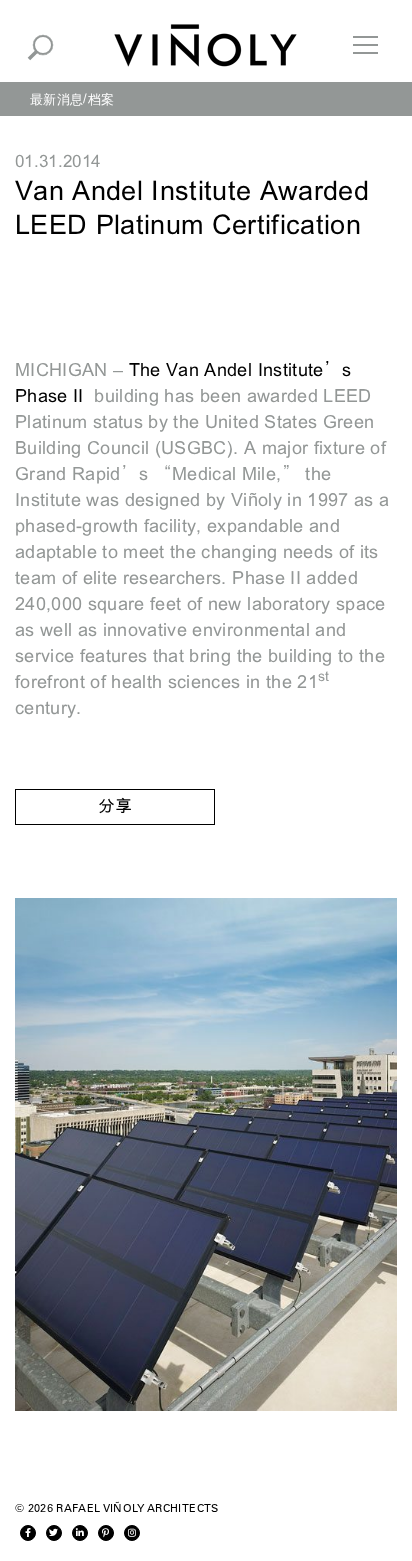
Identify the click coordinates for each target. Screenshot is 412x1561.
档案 (101, 98)
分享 (115, 806)
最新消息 (56, 98)
